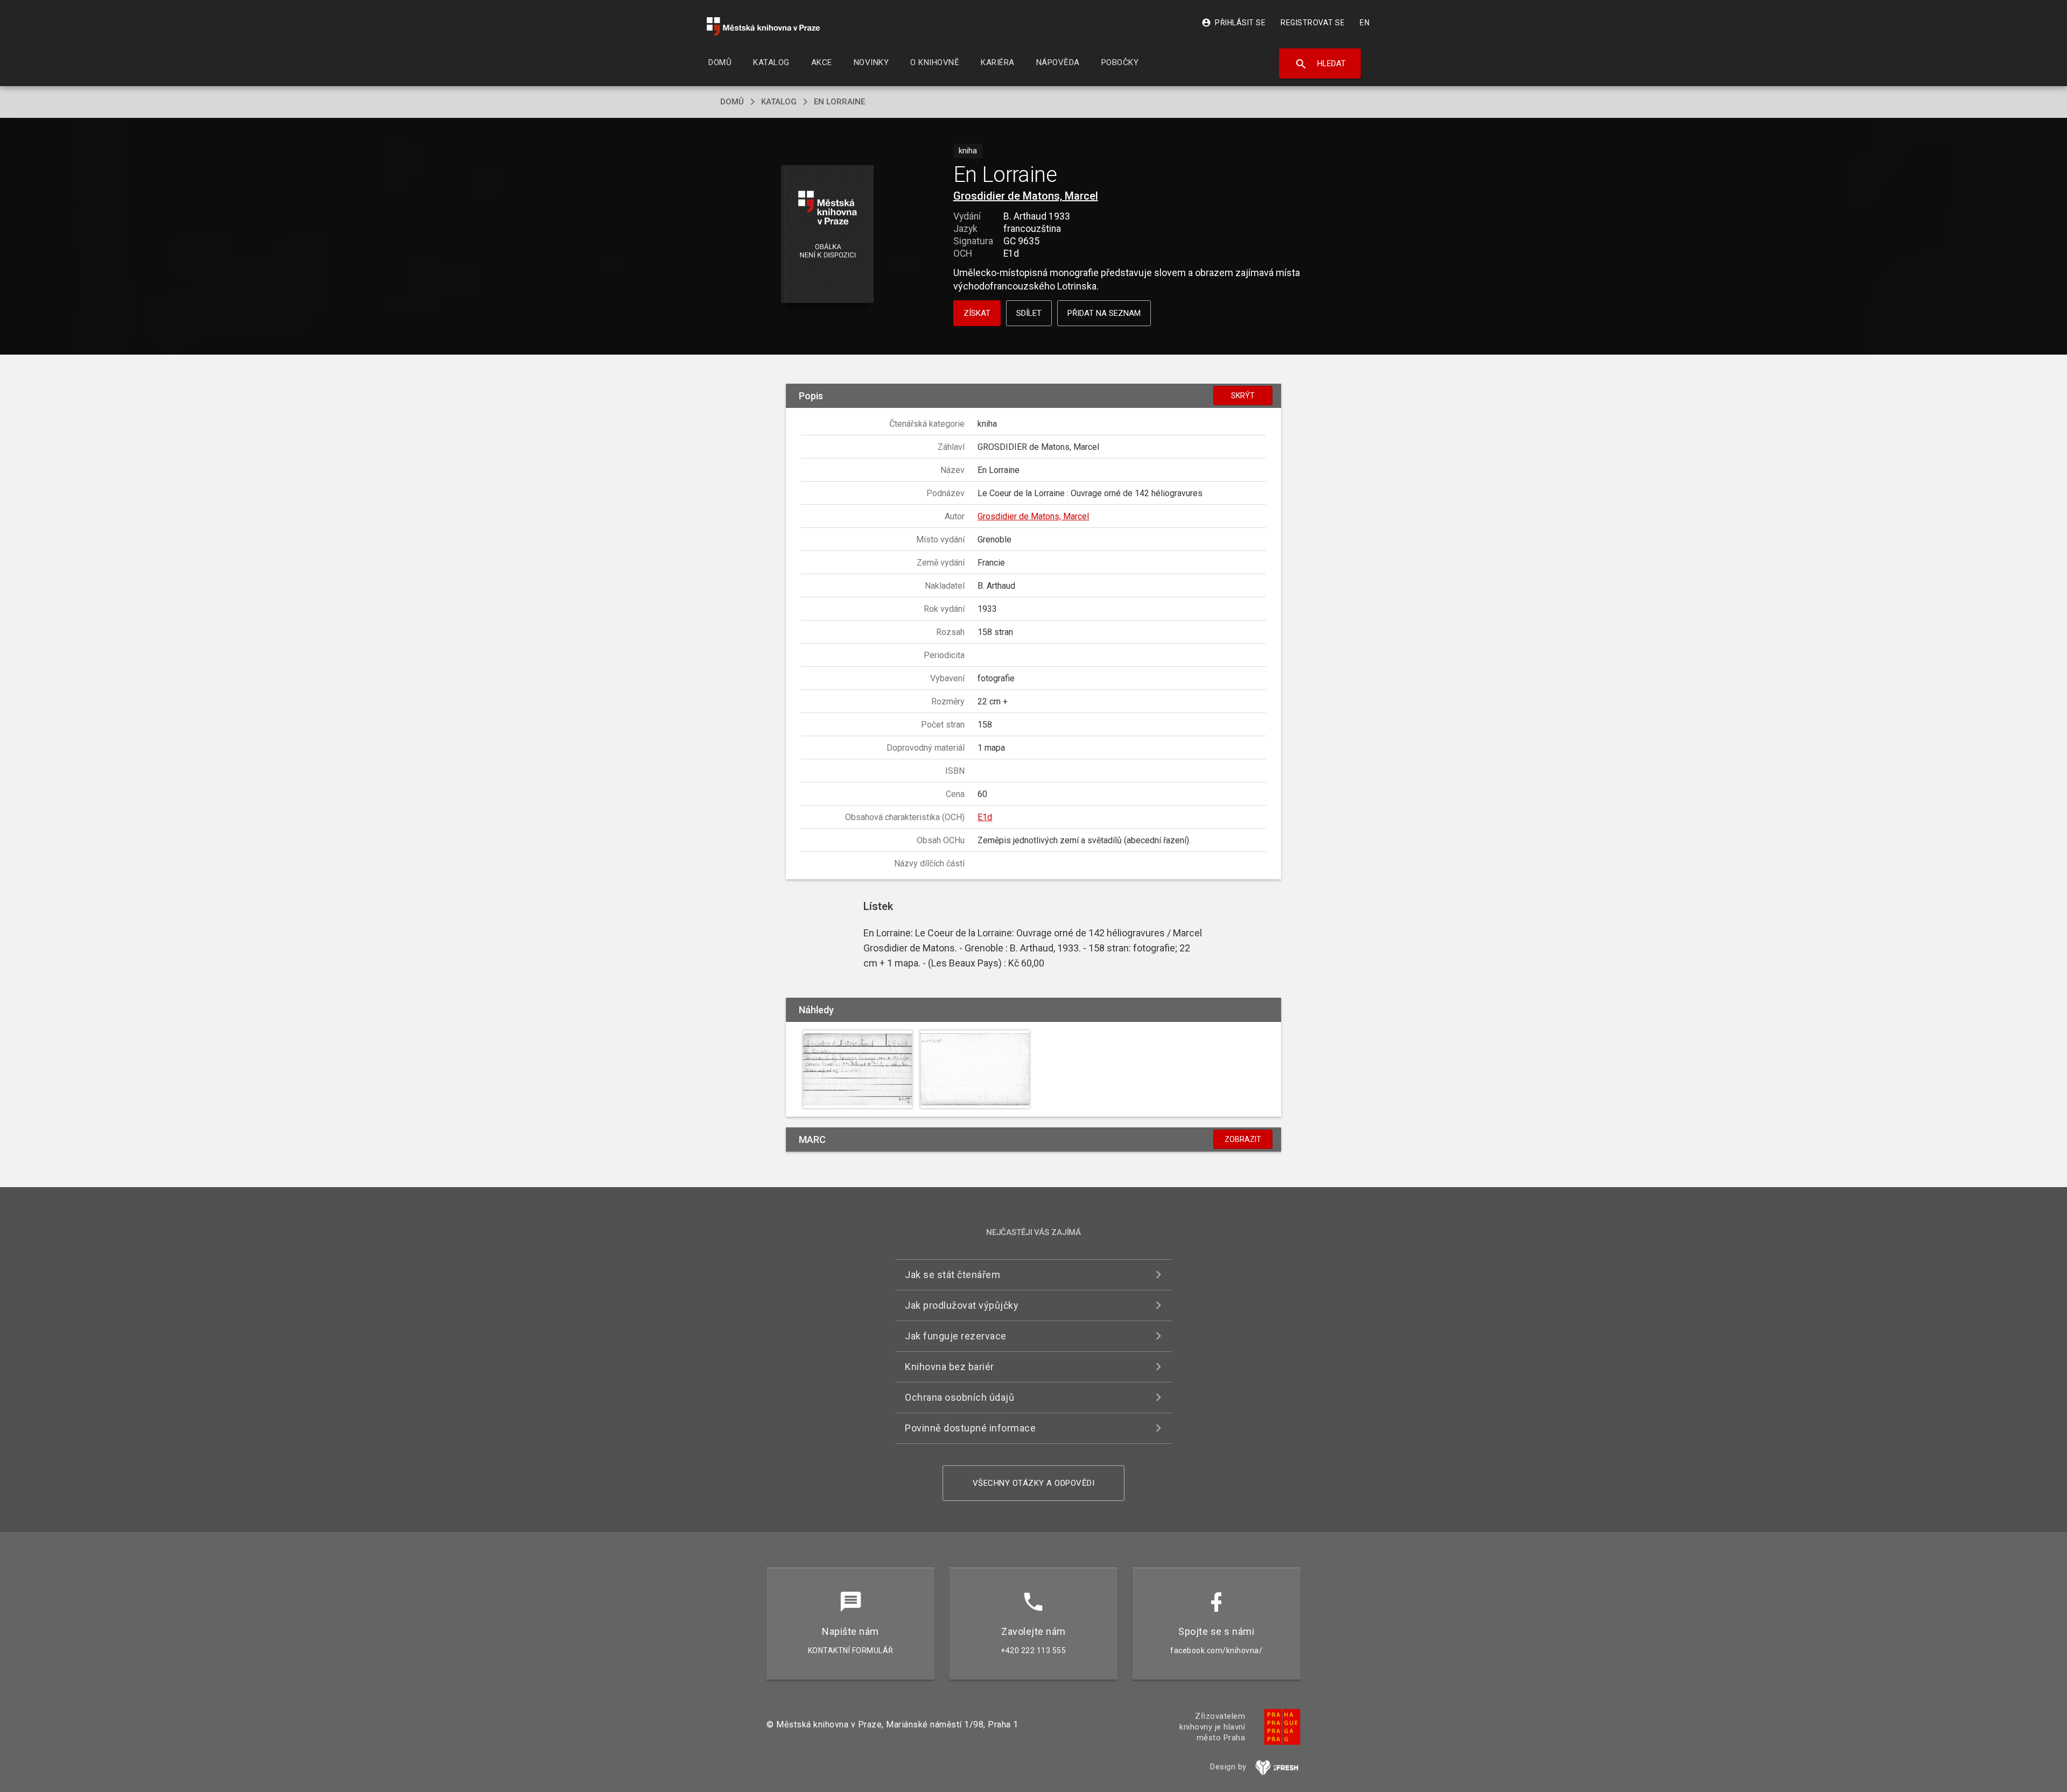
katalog (779, 102)
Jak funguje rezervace (956, 1336)
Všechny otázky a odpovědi (1034, 1483)
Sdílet (1029, 313)
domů (732, 102)
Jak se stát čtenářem (952, 1275)
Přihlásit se (1233, 23)
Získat (977, 313)
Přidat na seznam (1104, 313)
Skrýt (1243, 396)
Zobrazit (1243, 1139)
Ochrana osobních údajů (959, 1397)
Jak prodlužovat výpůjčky (962, 1305)
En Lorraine (839, 102)
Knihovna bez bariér (950, 1367)
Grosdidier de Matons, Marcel (1026, 196)
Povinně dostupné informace (970, 1428)
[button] (828, 235)
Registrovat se (1313, 23)
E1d (985, 817)
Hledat (1320, 64)
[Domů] (763, 27)
